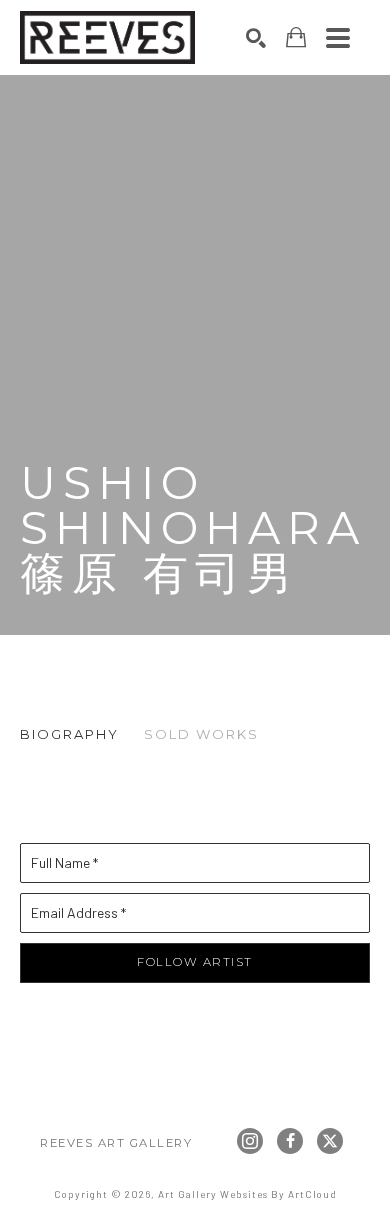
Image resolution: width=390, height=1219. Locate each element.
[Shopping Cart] (296, 37)
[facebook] (290, 1141)
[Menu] (338, 38)
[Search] (256, 38)
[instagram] (250, 1141)
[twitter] (330, 1141)
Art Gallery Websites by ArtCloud (247, 1194)
